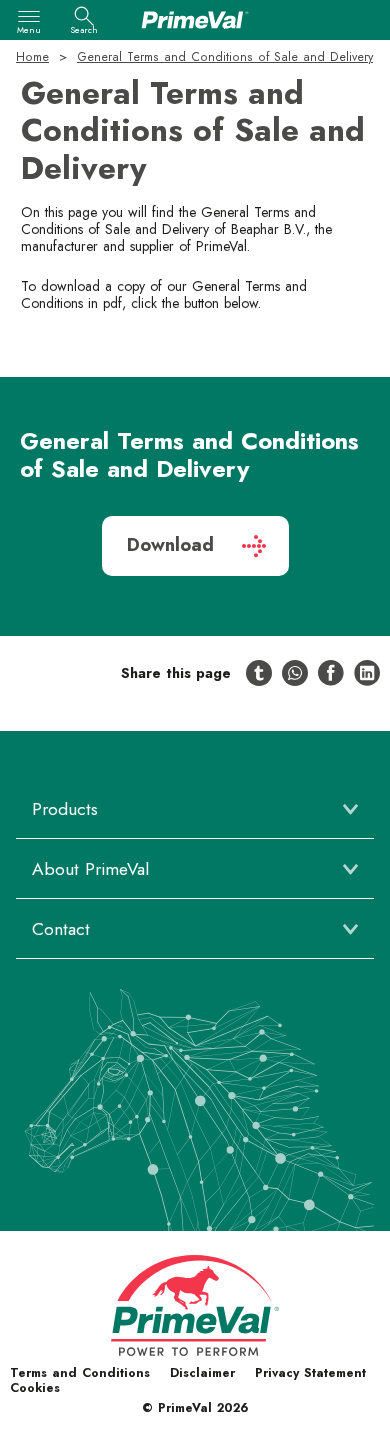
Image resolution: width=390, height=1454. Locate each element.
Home (32, 57)
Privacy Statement (310, 1373)
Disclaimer (202, 1373)
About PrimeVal (90, 869)
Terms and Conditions (80, 1373)
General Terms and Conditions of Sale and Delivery (225, 57)
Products (65, 809)
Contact (61, 929)
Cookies (35, 1388)
